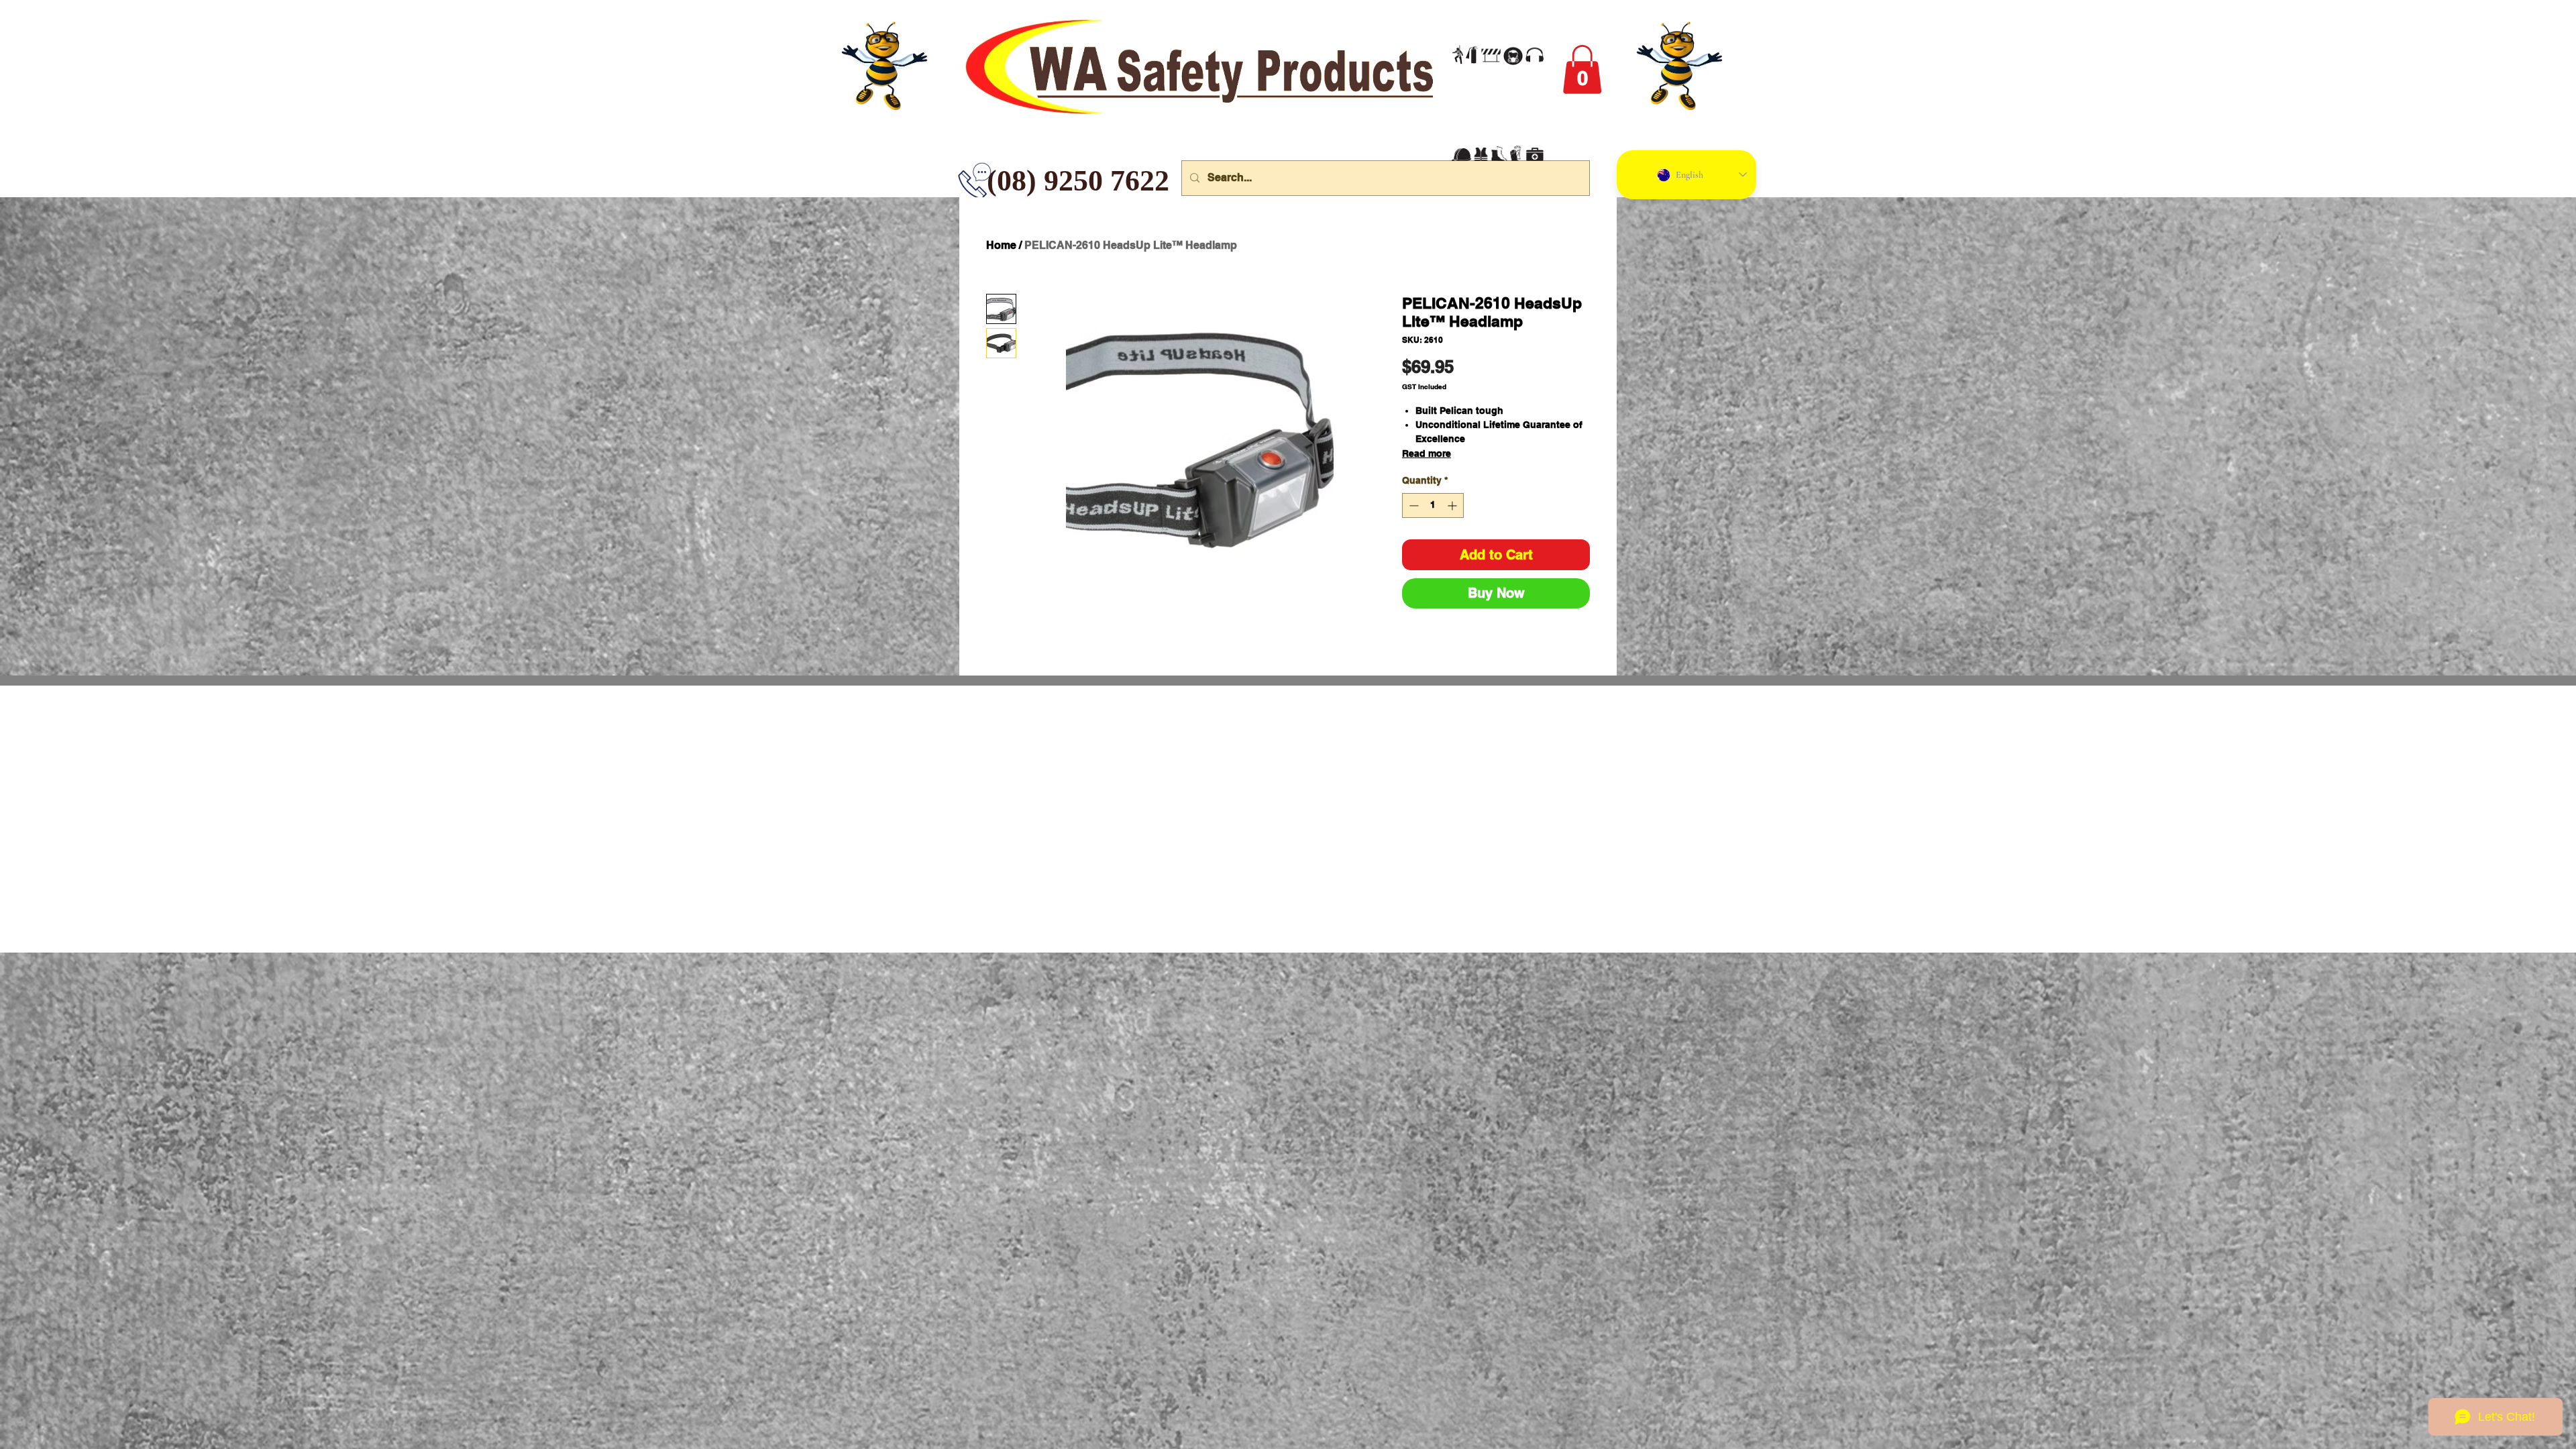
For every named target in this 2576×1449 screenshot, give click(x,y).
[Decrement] (1412, 505)
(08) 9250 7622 (997, 181)
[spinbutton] (1433, 505)
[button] (1582, 69)
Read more (1427, 453)
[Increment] (1453, 505)
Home (1001, 245)
